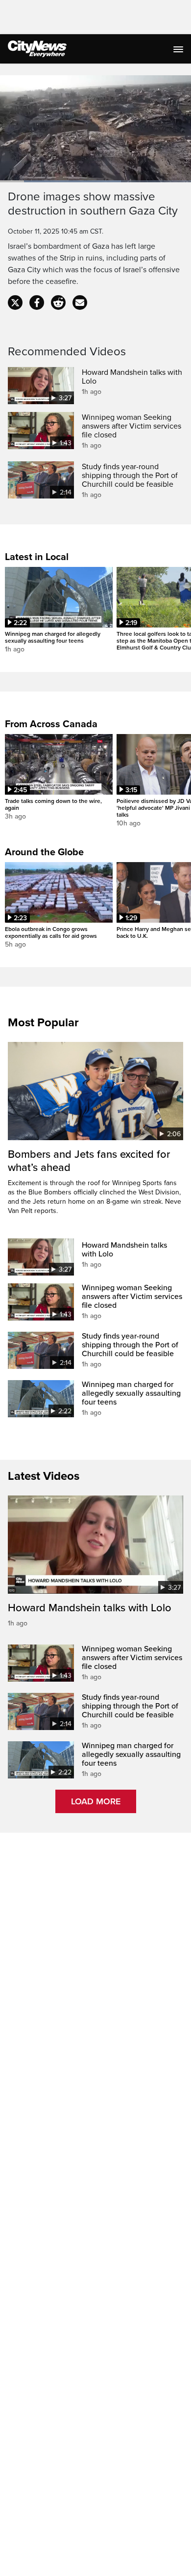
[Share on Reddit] (58, 303)
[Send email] (80, 303)
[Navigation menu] (179, 49)
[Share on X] (15, 303)
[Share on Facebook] (37, 303)
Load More (96, 1801)
